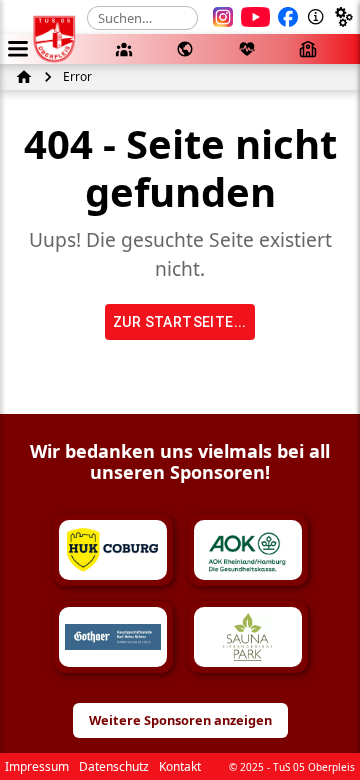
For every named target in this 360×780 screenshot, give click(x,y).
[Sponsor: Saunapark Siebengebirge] (248, 637)
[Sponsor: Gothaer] (113, 637)
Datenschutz (114, 766)
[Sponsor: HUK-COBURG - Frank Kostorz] (113, 550)
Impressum (37, 766)
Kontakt (180, 766)
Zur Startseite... (180, 322)
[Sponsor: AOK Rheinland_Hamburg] (248, 550)
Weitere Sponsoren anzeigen (180, 720)
